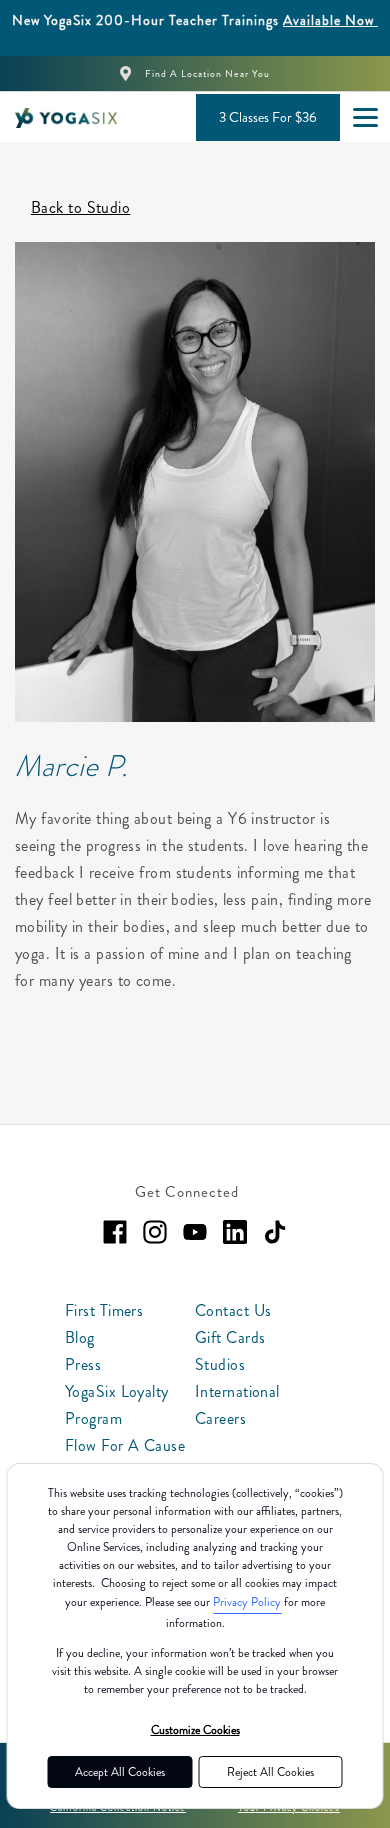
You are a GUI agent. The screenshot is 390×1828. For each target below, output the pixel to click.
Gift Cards (230, 1337)
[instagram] (155, 1232)
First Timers (104, 1310)
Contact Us (233, 1310)
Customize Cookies (195, 1730)
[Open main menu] (365, 117)
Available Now (330, 20)
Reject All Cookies (270, 1772)
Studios (220, 1364)
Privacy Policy (247, 1602)
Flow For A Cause (125, 1445)
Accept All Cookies (120, 1772)
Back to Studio (80, 207)
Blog (80, 1337)
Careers (220, 1418)
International (237, 1391)
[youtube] (195, 1232)
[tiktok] (275, 1232)
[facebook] (115, 1232)
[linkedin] (235, 1232)
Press (83, 1364)
